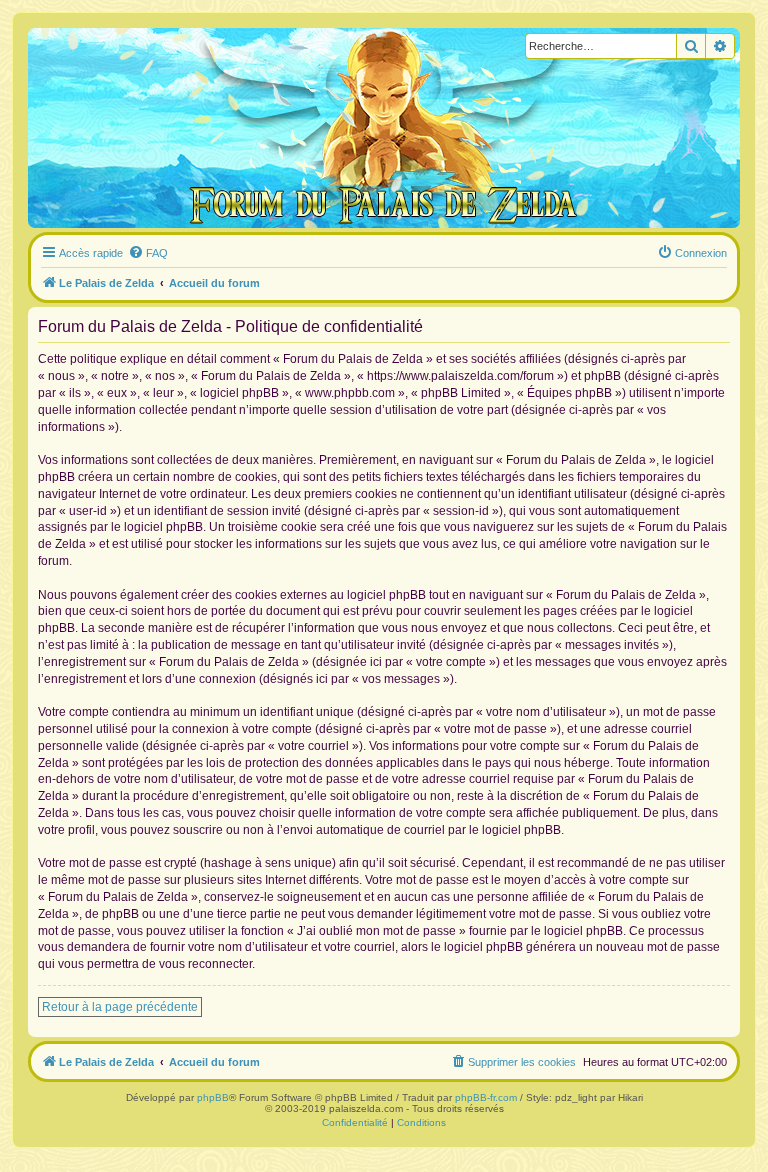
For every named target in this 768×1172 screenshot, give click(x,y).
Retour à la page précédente (120, 1007)
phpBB (213, 1097)
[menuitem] (148, 253)
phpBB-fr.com (486, 1097)
